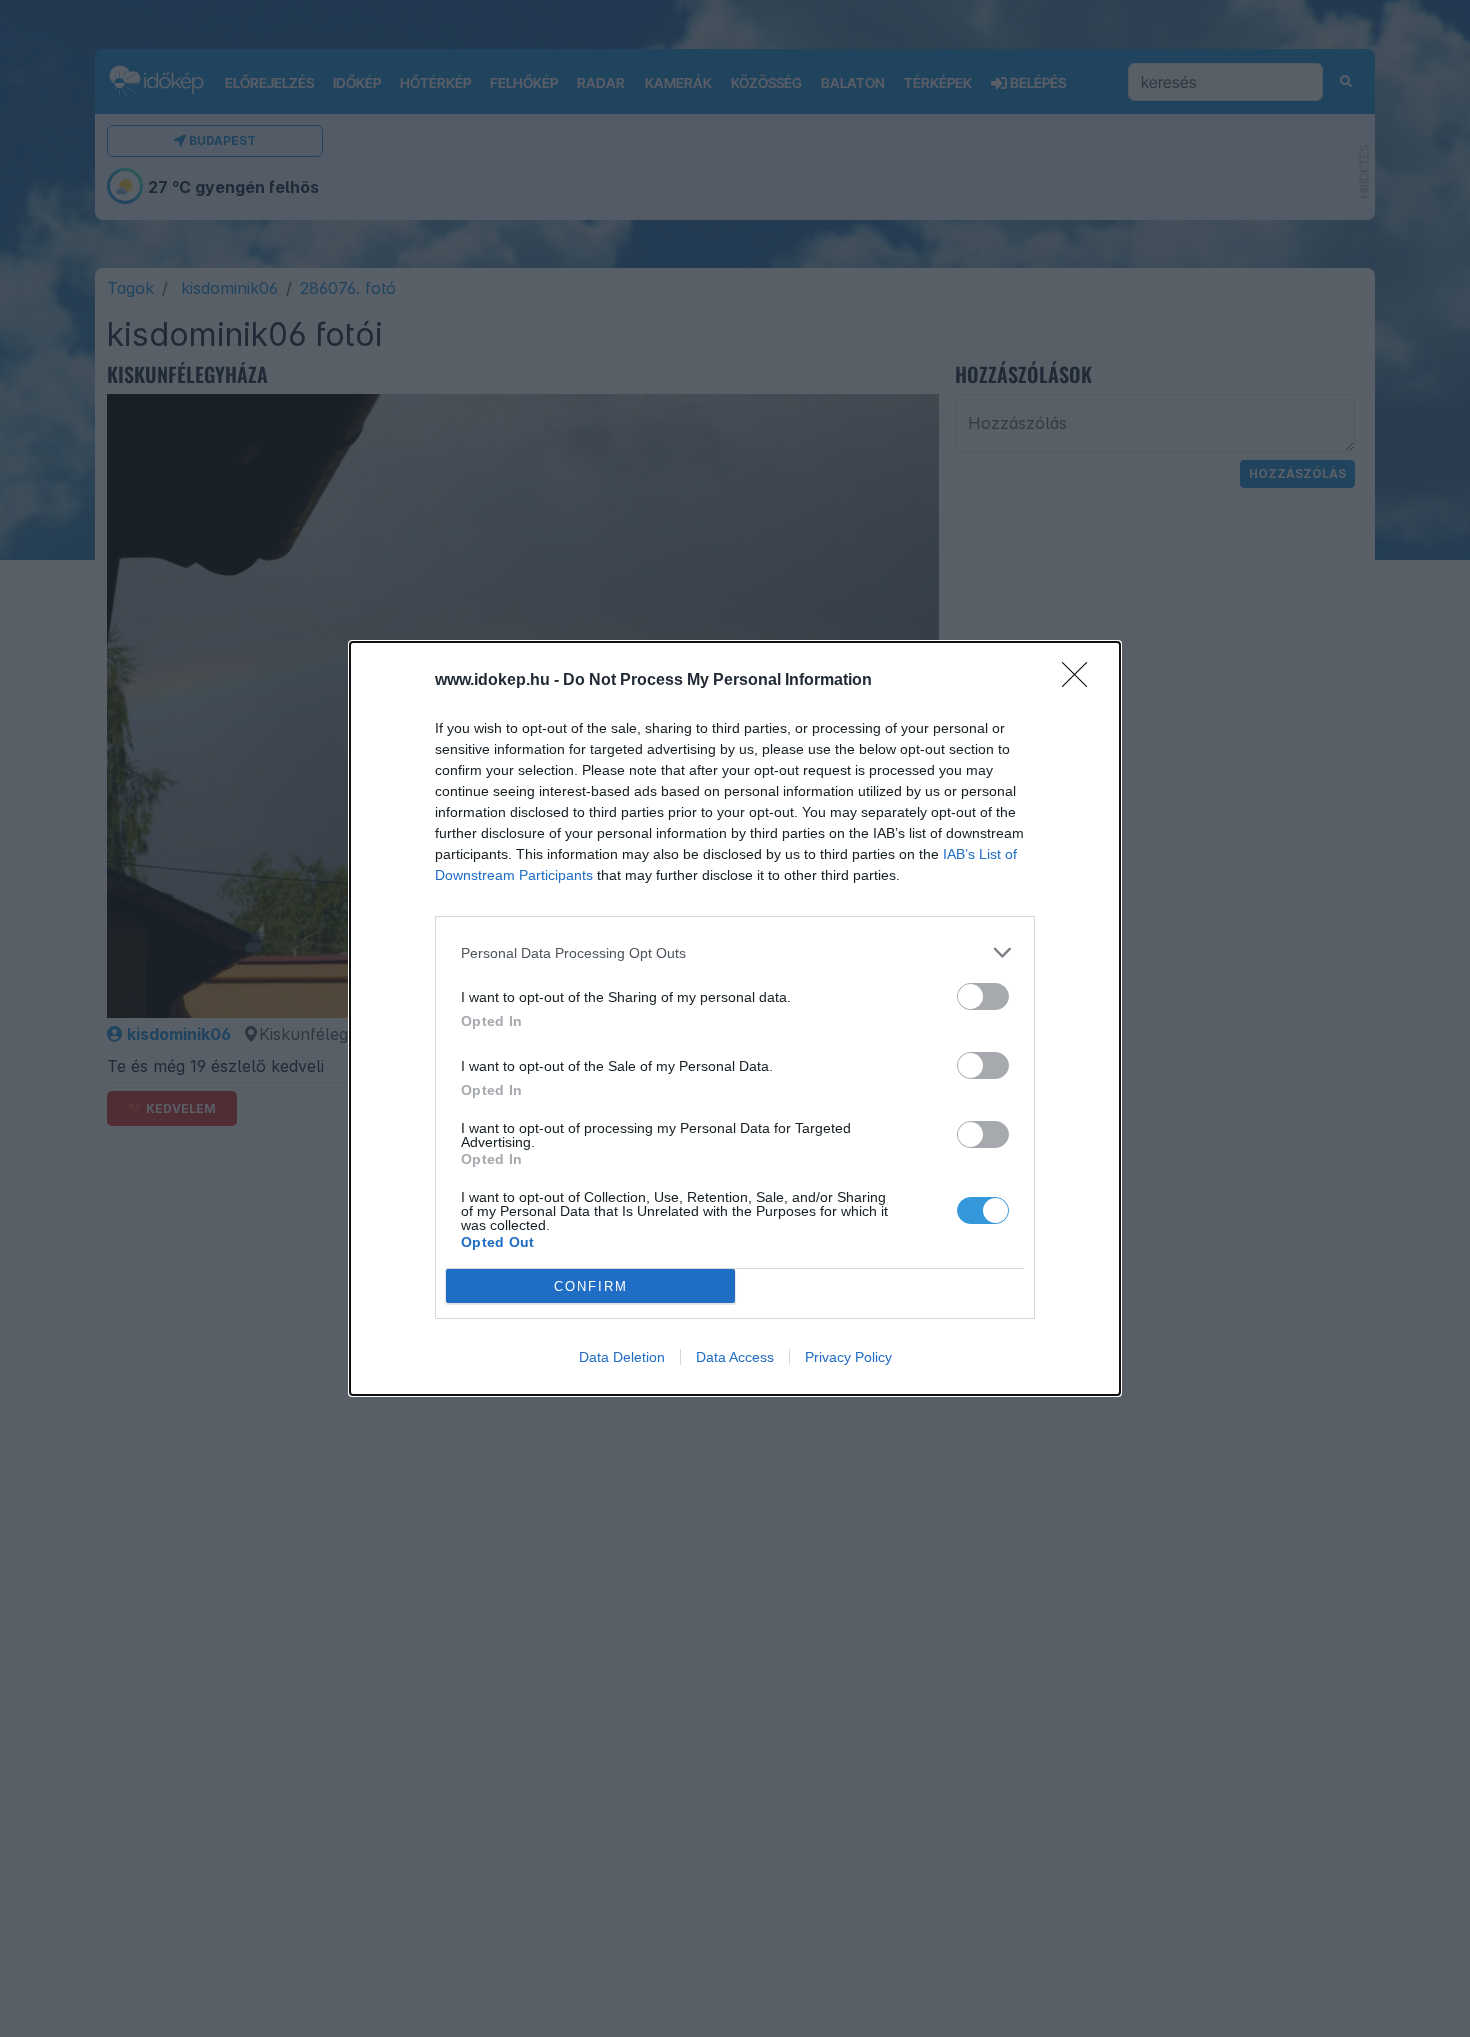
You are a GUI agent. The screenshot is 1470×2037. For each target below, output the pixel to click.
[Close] (1081, 681)
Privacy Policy (848, 1357)
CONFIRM (591, 1286)
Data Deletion (622, 1357)
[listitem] (735, 952)
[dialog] (735, 1018)
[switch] (983, 996)
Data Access (735, 1357)
